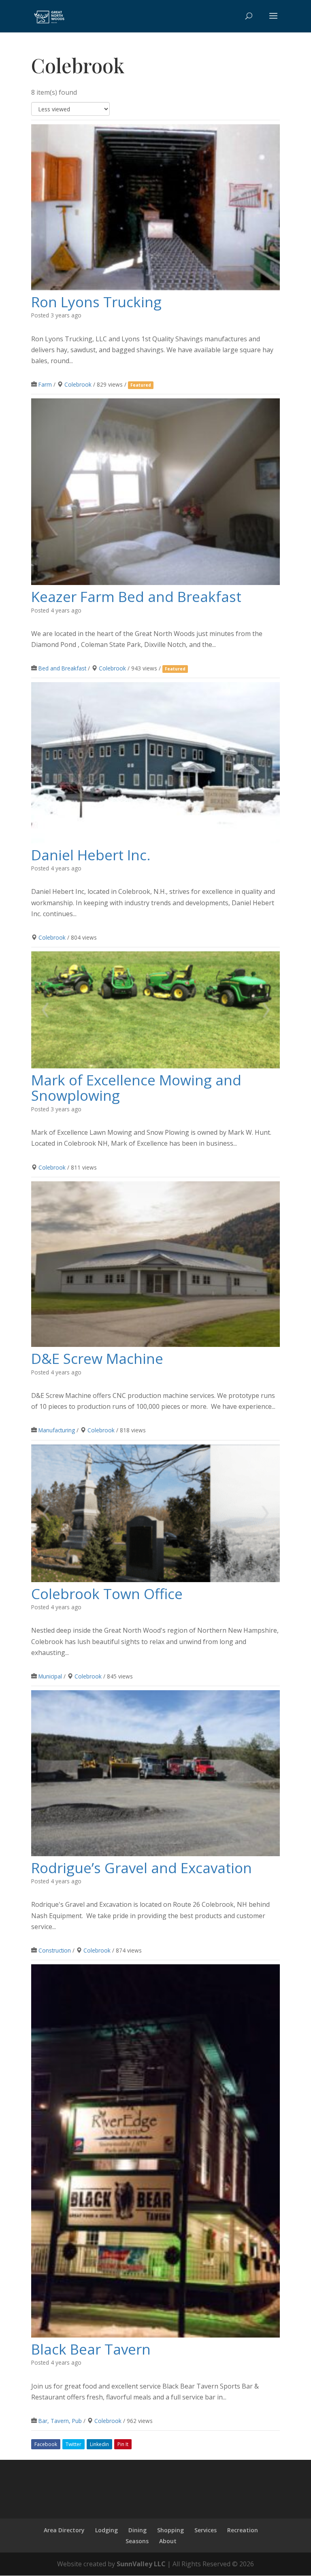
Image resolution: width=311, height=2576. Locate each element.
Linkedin (99, 2444)
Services (206, 2530)
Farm (45, 384)
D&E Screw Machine (97, 1358)
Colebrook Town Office (107, 1594)
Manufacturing (57, 1430)
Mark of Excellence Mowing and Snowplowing (136, 1088)
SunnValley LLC (141, 2564)
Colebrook (78, 384)
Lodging (107, 2530)
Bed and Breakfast (62, 668)
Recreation (243, 2530)
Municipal (50, 1676)
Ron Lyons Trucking (96, 302)
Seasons (137, 2541)
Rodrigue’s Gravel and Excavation (142, 1868)
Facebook (46, 2444)
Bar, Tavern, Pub (60, 2421)
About (168, 2541)
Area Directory (64, 2530)
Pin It (123, 2444)
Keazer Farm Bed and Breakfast (136, 597)
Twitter (73, 2444)
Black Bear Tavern (91, 2349)
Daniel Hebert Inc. (91, 855)
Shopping (170, 2530)
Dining (137, 2530)
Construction (55, 1950)
